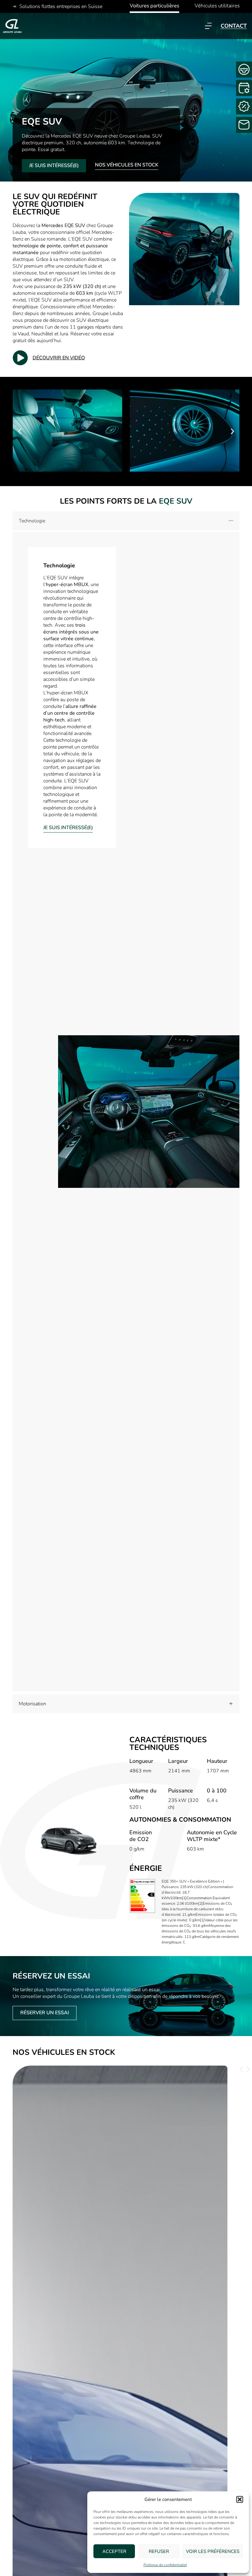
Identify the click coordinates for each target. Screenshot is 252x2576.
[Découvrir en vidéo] (20, 358)
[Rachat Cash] (244, 106)
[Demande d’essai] (244, 70)
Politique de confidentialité (165, 2565)
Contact (234, 26)
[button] (240, 2499)
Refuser (159, 2551)
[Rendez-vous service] (244, 88)
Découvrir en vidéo (59, 358)
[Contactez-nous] (244, 125)
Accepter (114, 2551)
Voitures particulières (154, 6)
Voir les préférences (213, 2551)
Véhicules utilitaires (217, 6)
